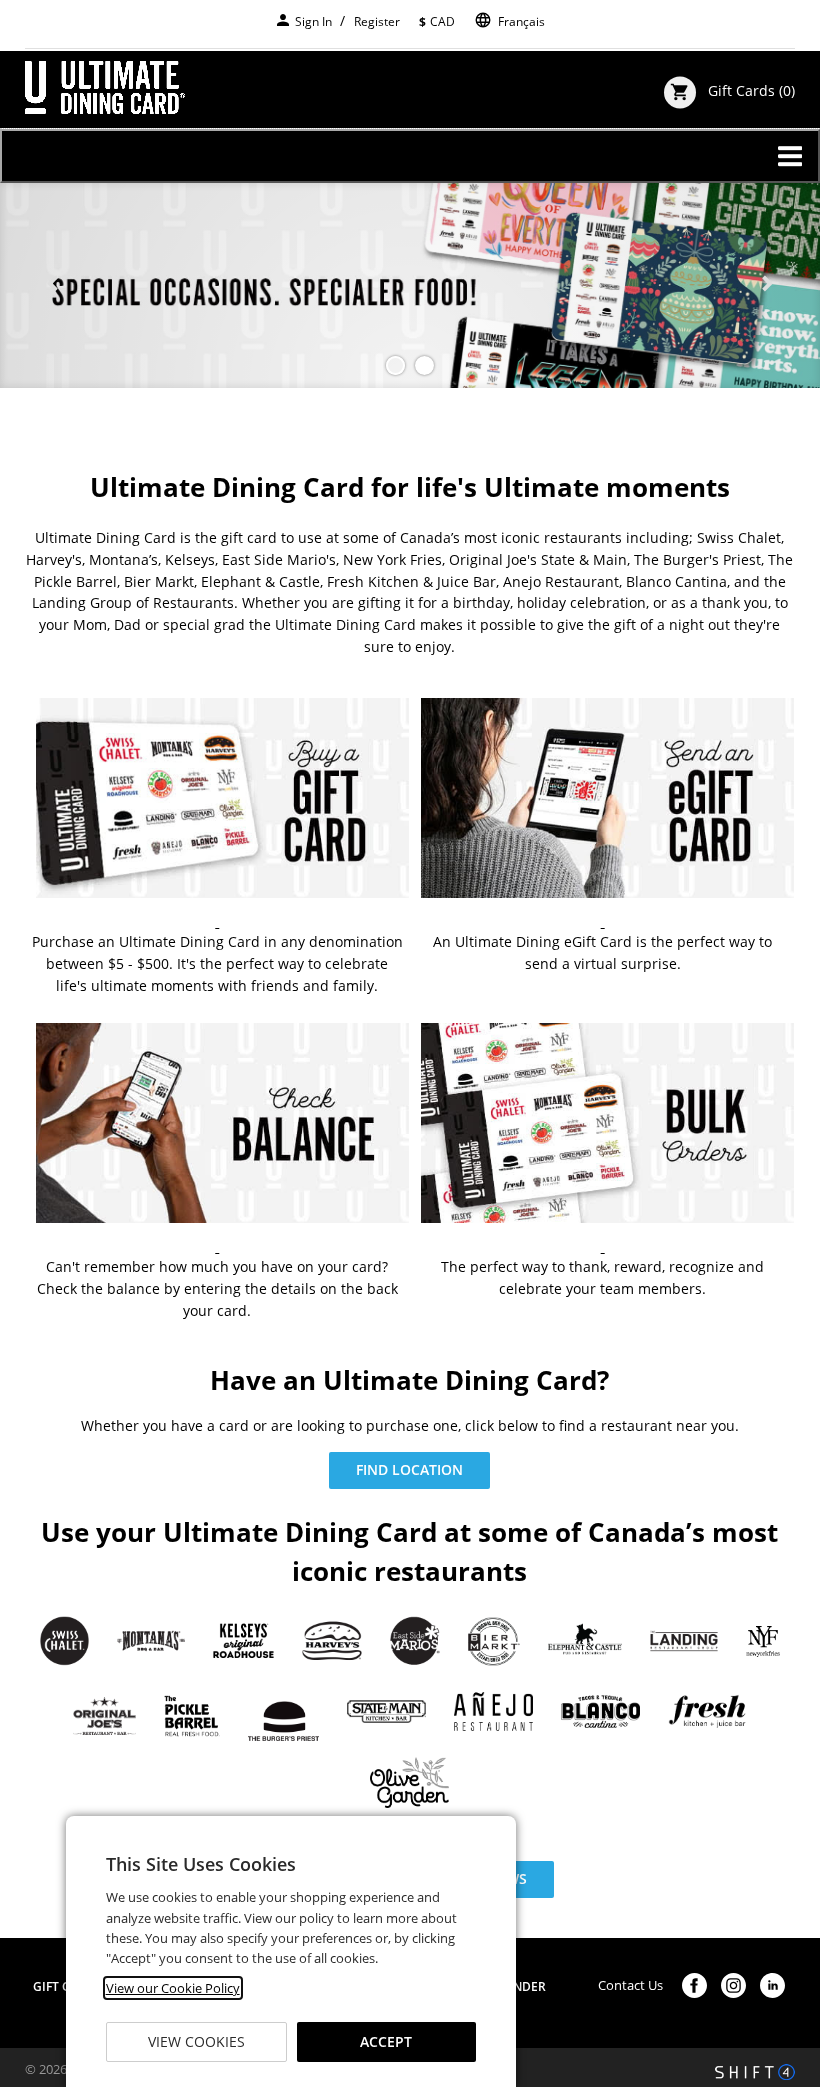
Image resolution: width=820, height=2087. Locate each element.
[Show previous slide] (52, 285)
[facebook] (694, 1985)
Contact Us (630, 1986)
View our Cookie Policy (173, 1988)
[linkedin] (772, 1985)
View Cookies (196, 2041)
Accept (386, 2041)
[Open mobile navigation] (410, 156)
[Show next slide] (767, 285)
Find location (409, 1469)
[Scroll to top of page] (782, 1882)
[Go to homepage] (105, 87)
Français (521, 21)
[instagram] (733, 1985)
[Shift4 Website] (755, 2072)
